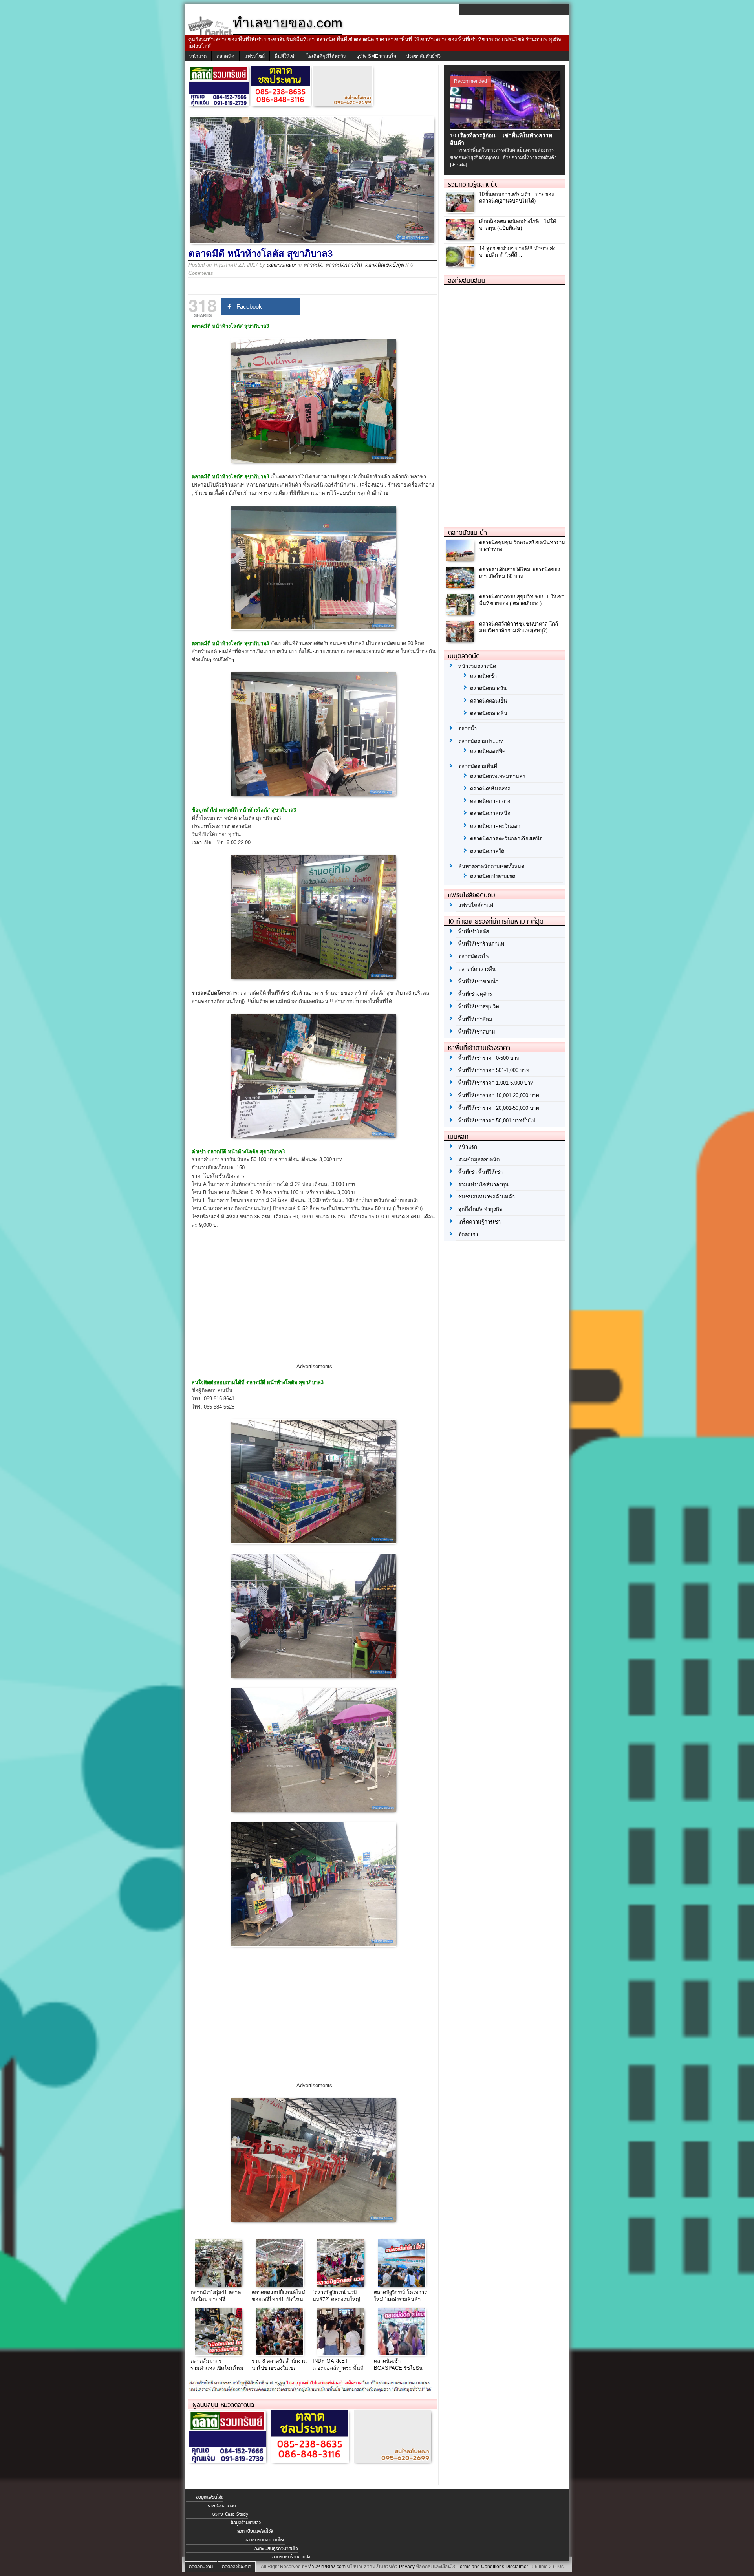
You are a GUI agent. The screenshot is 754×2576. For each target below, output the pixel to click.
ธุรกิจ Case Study (230, 2514)
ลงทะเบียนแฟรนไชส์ (255, 2531)
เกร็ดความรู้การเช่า (479, 1222)
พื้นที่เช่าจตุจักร (475, 994)
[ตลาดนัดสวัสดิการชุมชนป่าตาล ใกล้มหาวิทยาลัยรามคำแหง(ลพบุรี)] (461, 640)
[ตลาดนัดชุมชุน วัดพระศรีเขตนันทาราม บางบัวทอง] (461, 559)
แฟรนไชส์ (254, 56)
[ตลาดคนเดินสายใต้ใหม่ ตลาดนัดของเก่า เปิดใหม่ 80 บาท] (461, 586)
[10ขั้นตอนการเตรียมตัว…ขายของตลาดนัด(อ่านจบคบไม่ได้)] (461, 210)
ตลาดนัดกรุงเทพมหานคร (498, 776)
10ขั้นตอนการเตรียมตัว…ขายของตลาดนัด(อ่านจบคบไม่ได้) (516, 198)
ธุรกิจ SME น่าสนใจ (376, 56)
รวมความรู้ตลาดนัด (473, 184)
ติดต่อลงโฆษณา (237, 2567)
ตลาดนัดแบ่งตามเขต (493, 876)
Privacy (407, 2567)
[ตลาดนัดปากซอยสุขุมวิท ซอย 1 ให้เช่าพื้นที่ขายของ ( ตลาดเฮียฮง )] (461, 613)
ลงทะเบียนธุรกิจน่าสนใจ (276, 2549)
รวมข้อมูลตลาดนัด (479, 1159)
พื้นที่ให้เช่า (286, 56)
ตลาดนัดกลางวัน (343, 265)
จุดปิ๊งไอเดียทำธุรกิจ (480, 1209)
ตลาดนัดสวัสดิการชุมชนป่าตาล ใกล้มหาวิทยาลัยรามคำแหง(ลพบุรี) (519, 627)
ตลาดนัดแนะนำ (468, 532)
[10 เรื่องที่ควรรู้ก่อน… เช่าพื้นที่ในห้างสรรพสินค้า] (506, 128)
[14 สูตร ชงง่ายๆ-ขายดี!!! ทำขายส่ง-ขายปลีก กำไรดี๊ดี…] (461, 264)
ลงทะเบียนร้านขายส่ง (291, 2557)
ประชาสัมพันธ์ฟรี (423, 56)
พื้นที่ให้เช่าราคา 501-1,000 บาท (494, 1070)
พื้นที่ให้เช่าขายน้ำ (478, 982)
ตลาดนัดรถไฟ (474, 956)
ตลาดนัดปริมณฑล (490, 789)
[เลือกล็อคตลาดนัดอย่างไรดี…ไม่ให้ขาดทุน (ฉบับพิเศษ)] (461, 237)
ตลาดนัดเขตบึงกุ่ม (384, 265)
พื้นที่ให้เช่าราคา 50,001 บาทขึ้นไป (497, 1121)
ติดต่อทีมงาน (201, 2567)
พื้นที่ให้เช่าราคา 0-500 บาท (489, 1058)
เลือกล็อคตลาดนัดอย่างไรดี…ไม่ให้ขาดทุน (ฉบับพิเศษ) (518, 225)
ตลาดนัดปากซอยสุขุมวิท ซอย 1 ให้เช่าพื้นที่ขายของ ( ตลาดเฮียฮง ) (522, 600)
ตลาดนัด (225, 56)
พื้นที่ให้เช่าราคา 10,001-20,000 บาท (499, 1095)
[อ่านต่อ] (458, 165)
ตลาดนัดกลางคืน (489, 713)
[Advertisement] (314, 1303)
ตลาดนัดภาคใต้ (487, 851)
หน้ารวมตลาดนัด (477, 666)
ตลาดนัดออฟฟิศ (488, 751)
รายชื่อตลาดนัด (222, 2506)
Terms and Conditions (481, 2567)
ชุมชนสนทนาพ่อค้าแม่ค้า (487, 1197)
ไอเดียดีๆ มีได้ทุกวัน (327, 56)
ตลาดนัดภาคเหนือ (490, 813)
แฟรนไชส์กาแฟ (476, 905)
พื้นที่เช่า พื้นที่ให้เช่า (480, 1172)
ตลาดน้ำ (468, 729)
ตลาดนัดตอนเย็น (489, 701)
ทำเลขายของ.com (327, 2567)
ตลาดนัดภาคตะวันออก (495, 826)
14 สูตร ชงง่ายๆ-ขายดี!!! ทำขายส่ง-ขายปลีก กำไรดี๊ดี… (518, 252)
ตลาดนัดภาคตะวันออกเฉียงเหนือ (506, 839)
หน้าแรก (198, 56)
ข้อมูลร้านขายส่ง (246, 2523)
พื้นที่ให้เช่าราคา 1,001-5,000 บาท (496, 1083)
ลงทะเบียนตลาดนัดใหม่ (265, 2540)
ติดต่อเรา (468, 1234)
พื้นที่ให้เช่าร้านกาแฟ (481, 944)
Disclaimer (517, 2567)
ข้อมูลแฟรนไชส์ (210, 2497)
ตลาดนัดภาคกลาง (490, 801)
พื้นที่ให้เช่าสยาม (477, 1032)
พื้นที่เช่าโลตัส (474, 932)
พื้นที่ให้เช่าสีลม (475, 1019)
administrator (281, 265)
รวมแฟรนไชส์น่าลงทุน (483, 1185)
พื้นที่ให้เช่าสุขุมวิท (479, 1007)
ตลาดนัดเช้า (483, 676)
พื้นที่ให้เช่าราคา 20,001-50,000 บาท (499, 1108)
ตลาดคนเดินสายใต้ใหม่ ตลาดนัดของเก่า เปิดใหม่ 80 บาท (520, 573)
